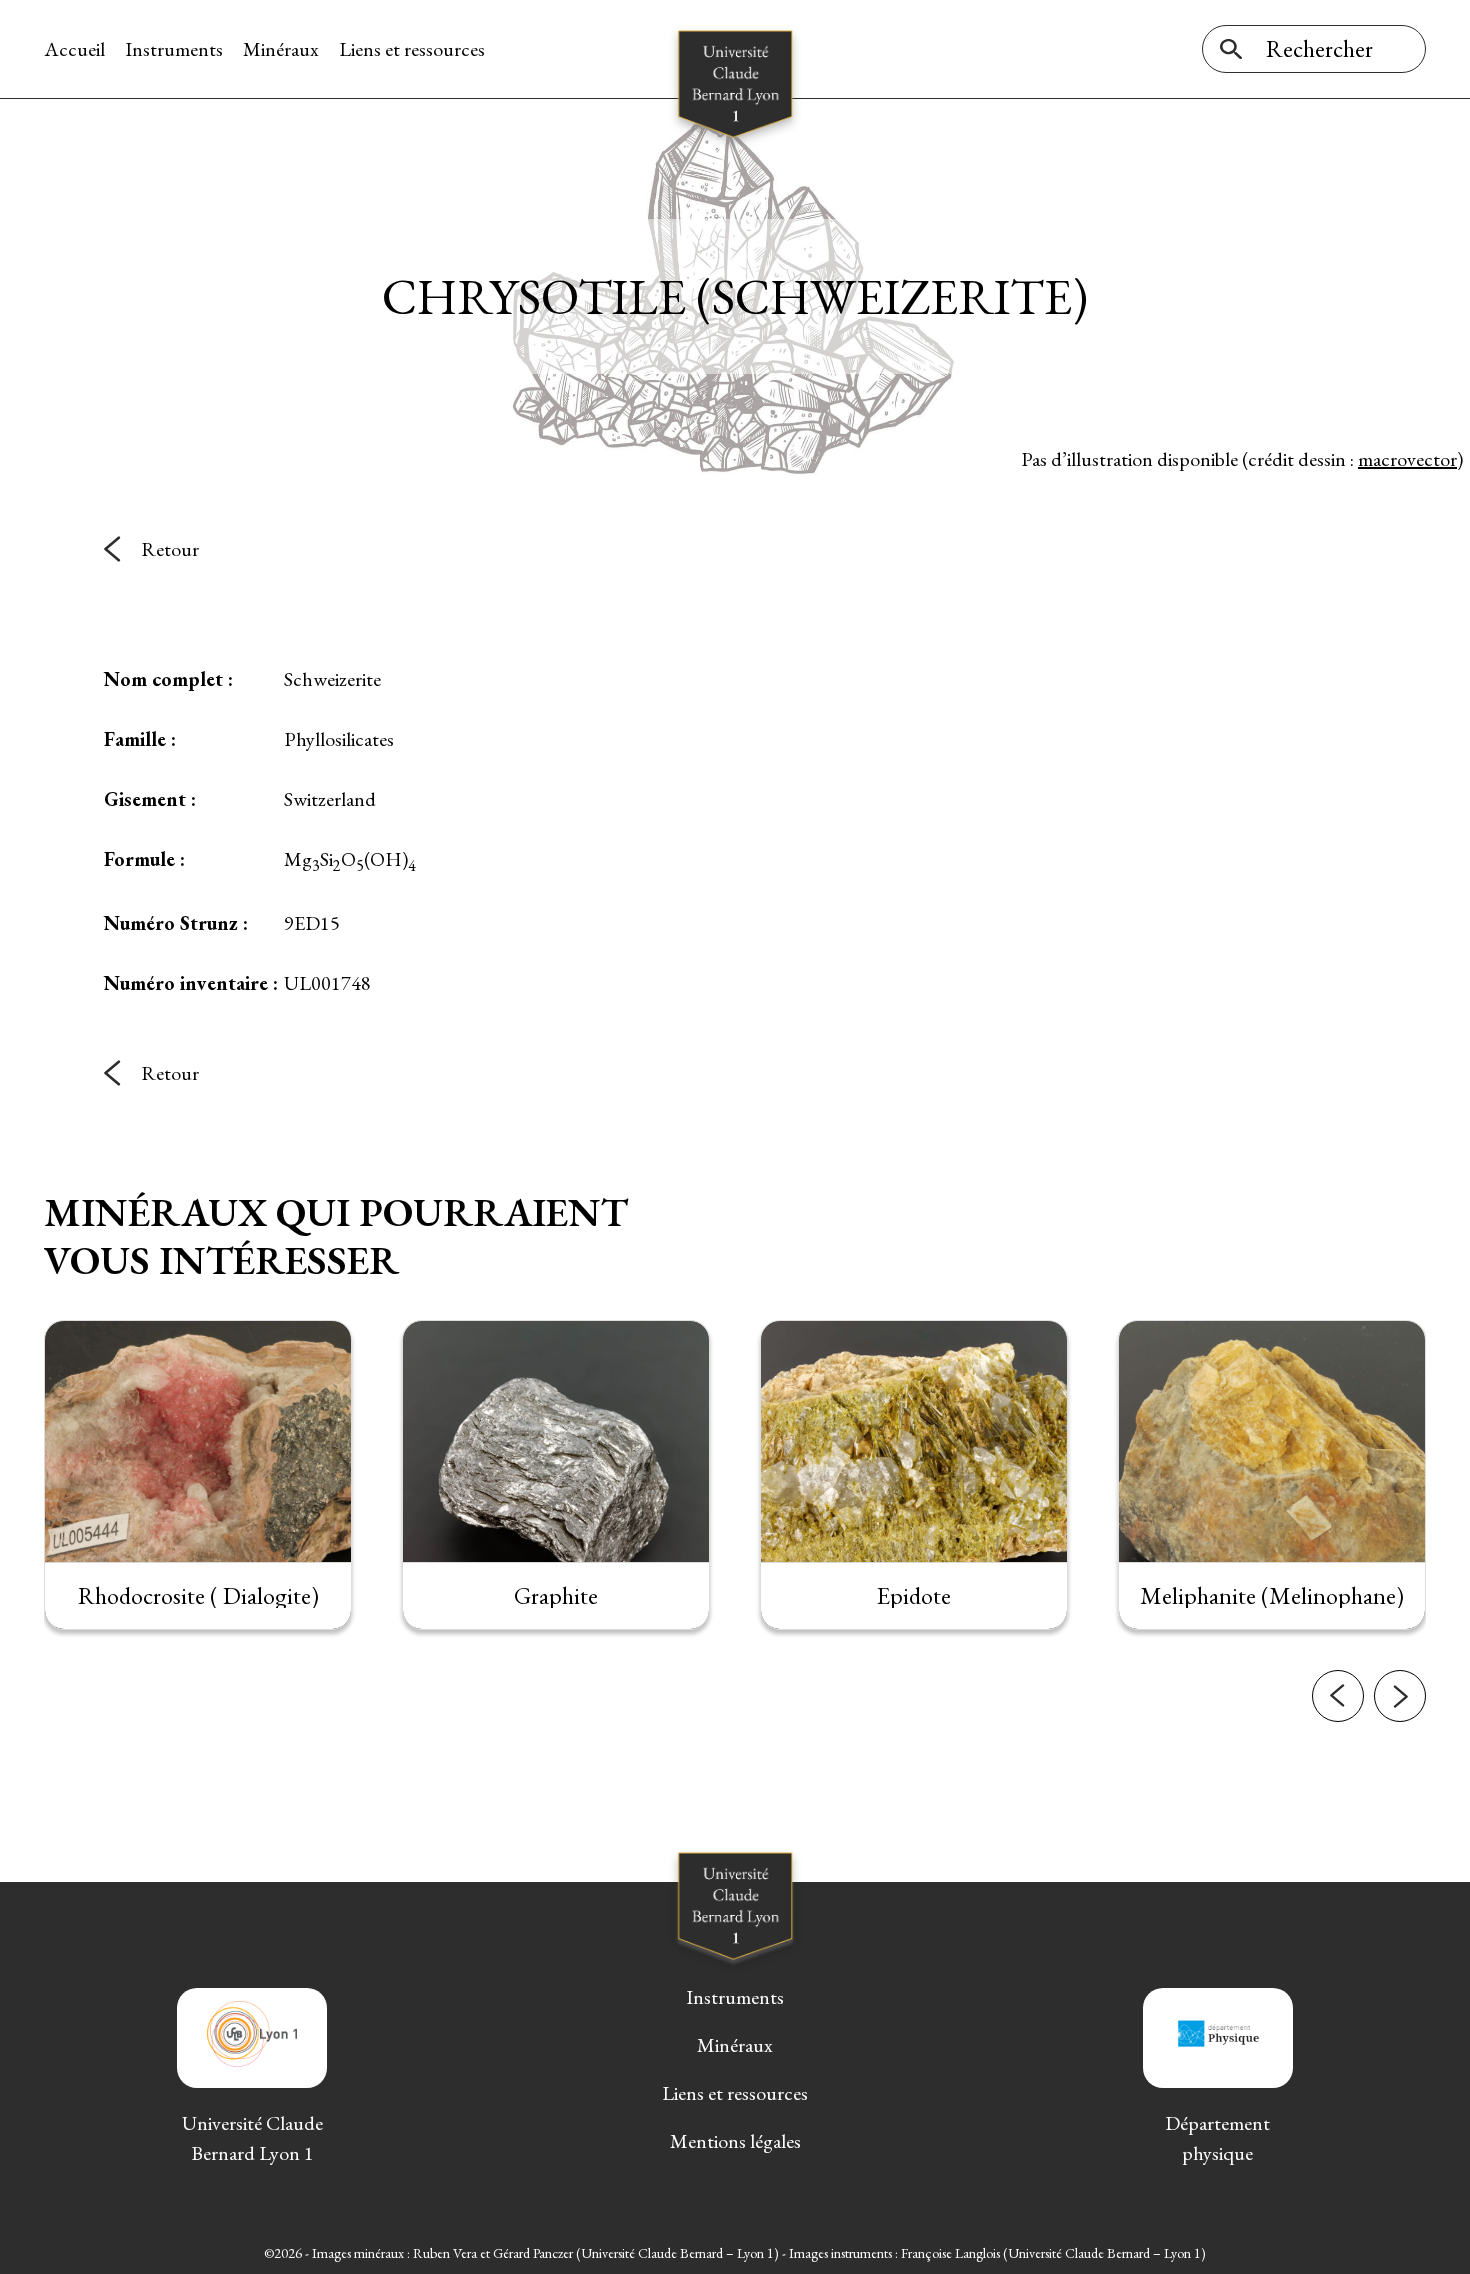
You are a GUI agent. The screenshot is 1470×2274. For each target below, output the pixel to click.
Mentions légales (735, 2141)
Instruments (174, 49)
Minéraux (281, 49)
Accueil (74, 49)
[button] (1338, 1696)
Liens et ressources (412, 49)
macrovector (1407, 459)
